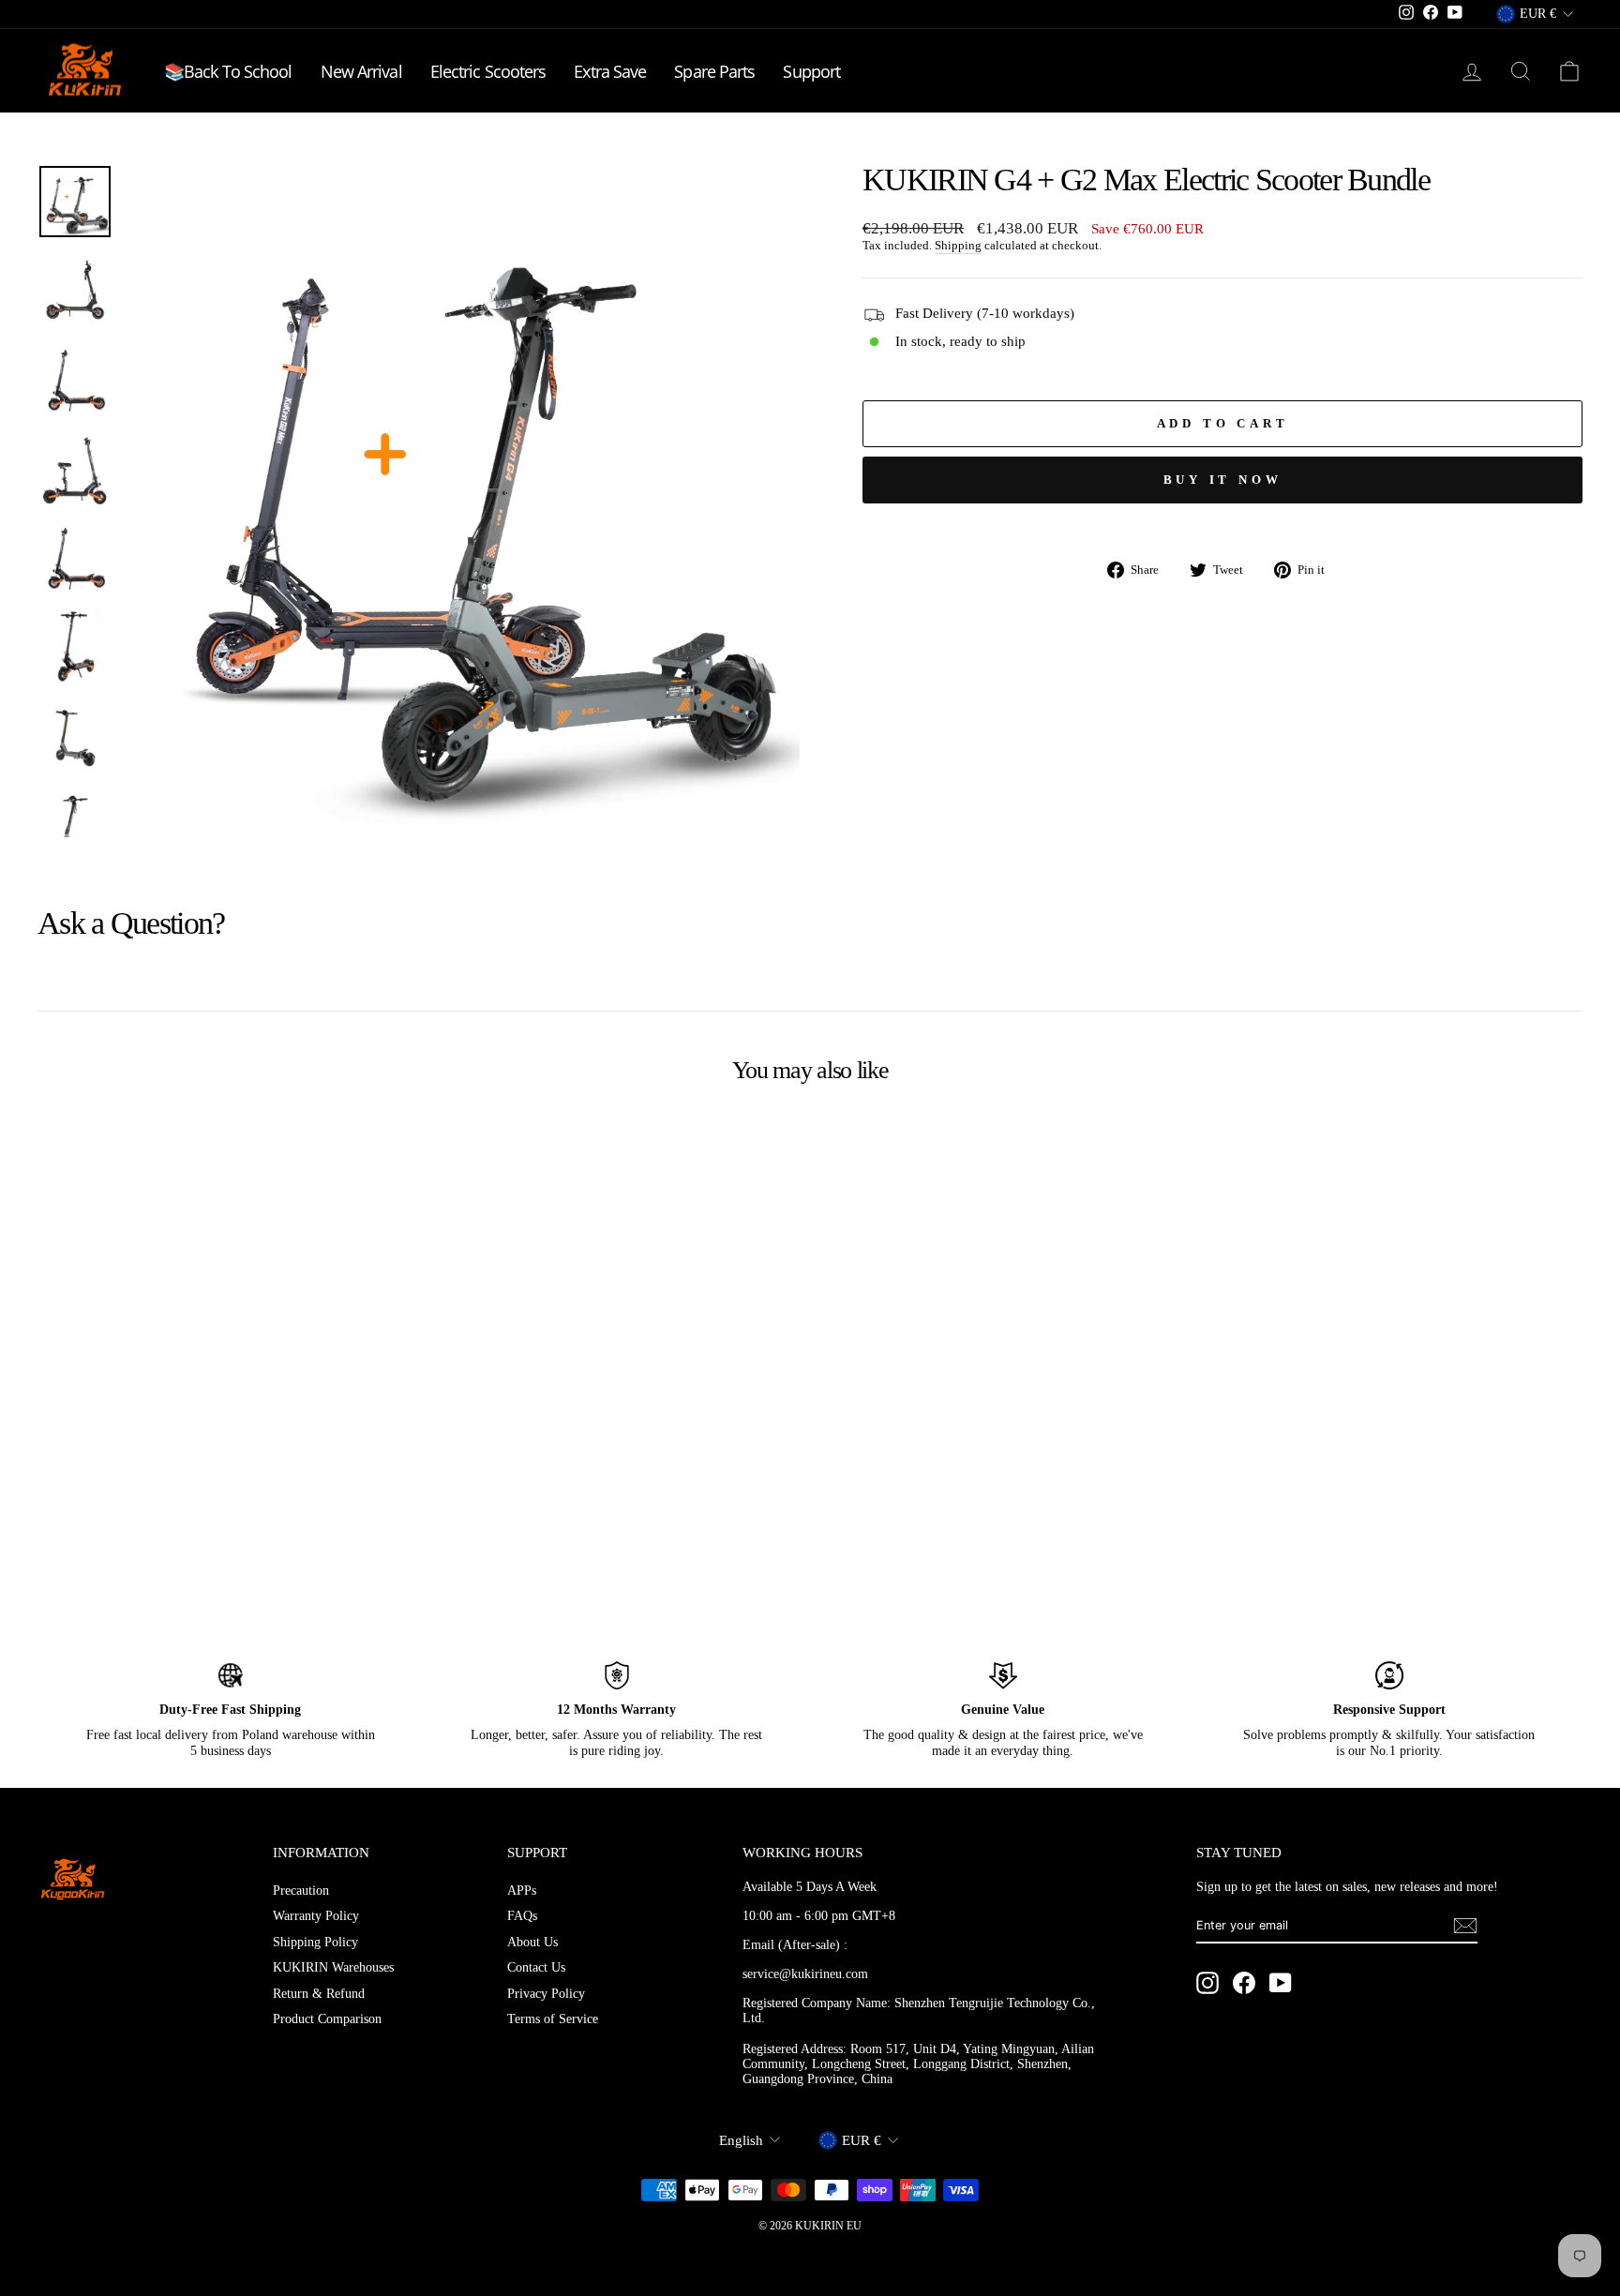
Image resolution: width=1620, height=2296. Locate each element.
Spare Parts (714, 71)
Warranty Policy (316, 1916)
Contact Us (536, 1967)
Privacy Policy (546, 1994)
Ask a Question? (131, 923)
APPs (522, 1891)
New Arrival (361, 71)
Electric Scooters (488, 71)
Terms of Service (553, 2019)
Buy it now (1223, 480)
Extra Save (610, 71)
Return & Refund (319, 1994)
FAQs (522, 1916)
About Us (532, 1942)
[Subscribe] (1465, 1926)
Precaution (301, 1891)
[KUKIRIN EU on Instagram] (1207, 1983)
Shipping (958, 246)
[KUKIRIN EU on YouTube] (1281, 1983)
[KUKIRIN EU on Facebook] (1244, 1983)
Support (811, 71)
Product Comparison (327, 2019)
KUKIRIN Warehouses (333, 1967)
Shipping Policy (315, 1942)
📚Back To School (228, 71)
